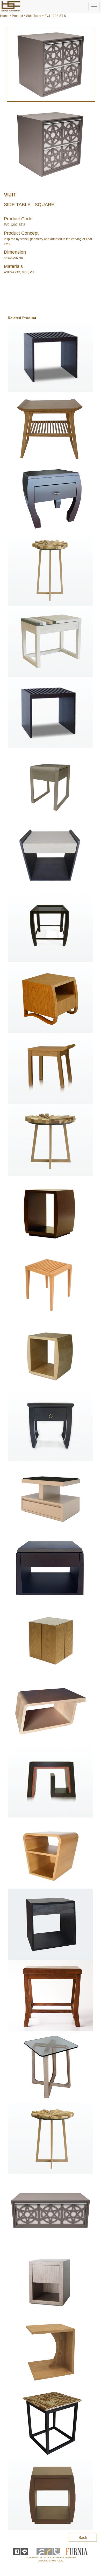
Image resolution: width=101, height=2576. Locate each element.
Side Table (34, 16)
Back (83, 2537)
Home (4, 16)
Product (17, 16)
